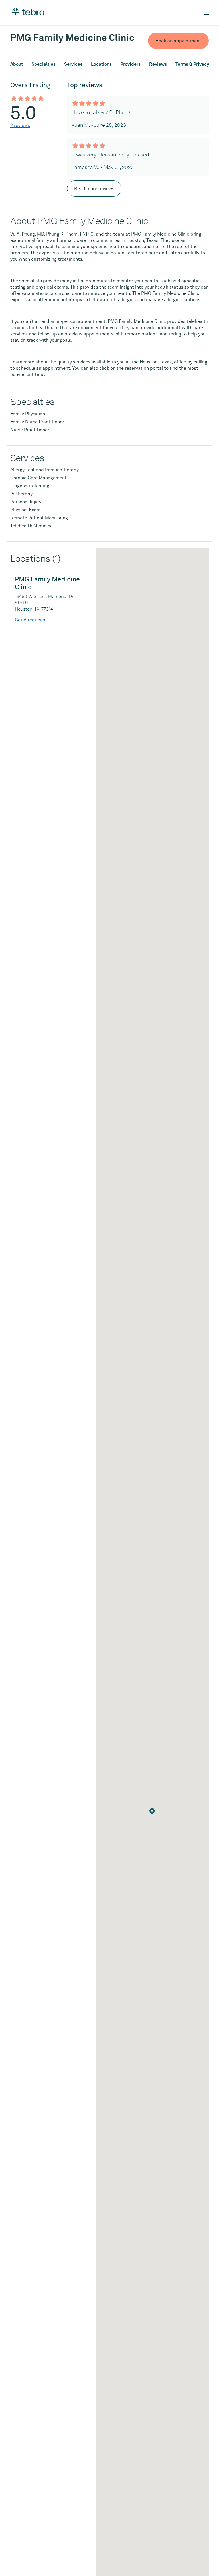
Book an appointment (178, 41)
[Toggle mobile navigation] (207, 13)
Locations (101, 64)
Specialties (43, 64)
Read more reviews (94, 189)
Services (73, 64)
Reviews (158, 64)
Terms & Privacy (192, 64)
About (17, 64)
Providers (130, 64)
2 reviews (20, 125)
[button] (152, 1811)
